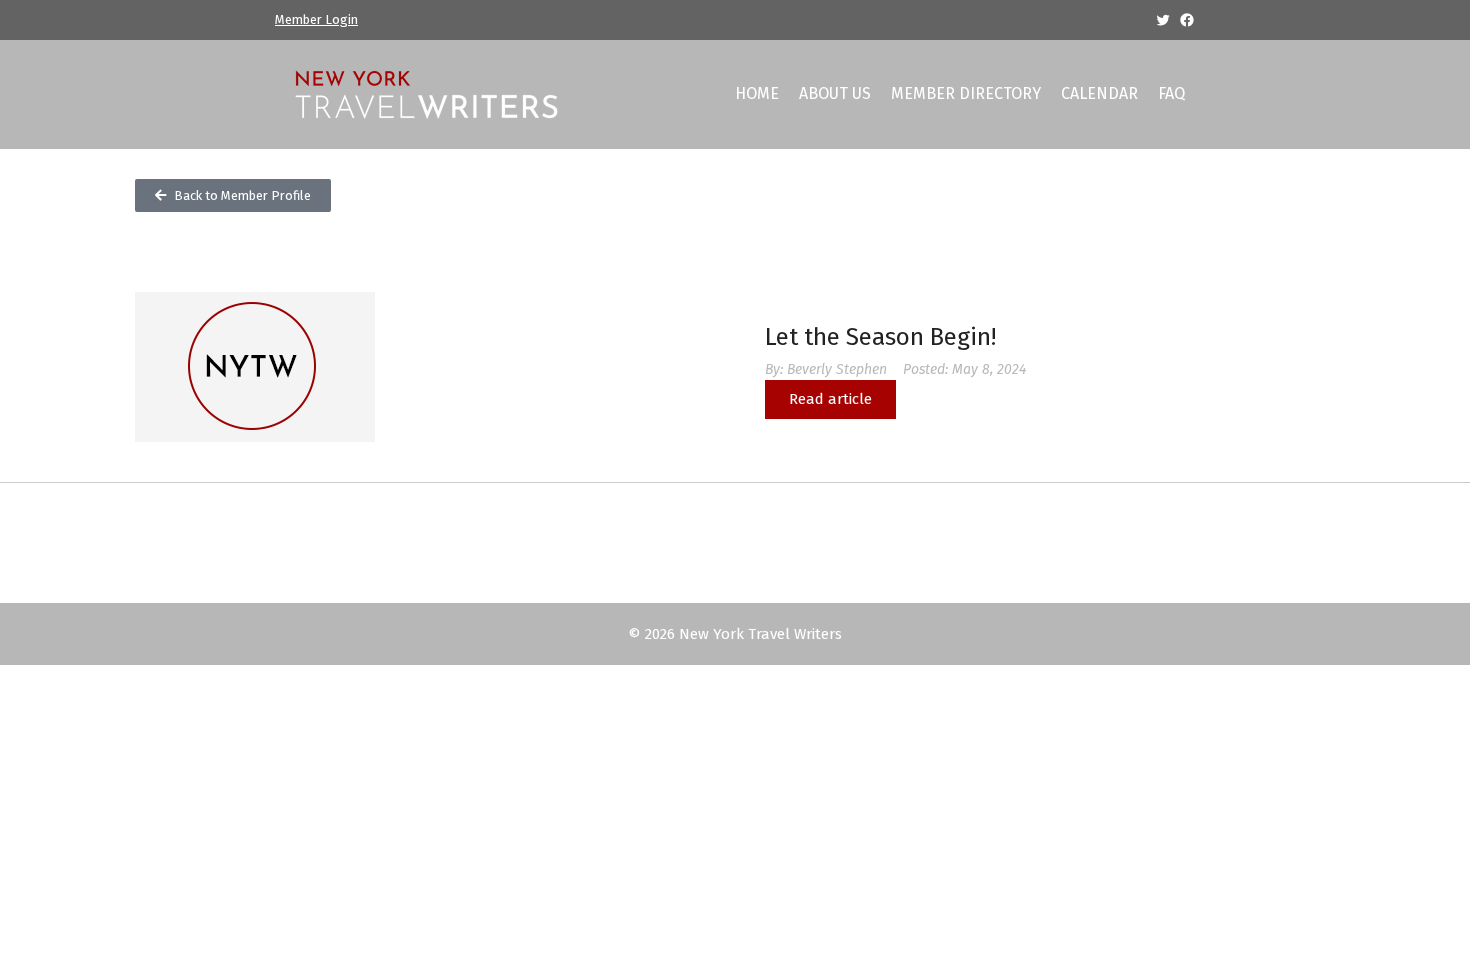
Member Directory (966, 93)
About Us (835, 93)
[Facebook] (1187, 20)
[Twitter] (1163, 20)
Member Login (316, 19)
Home (757, 93)
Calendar (1099, 93)
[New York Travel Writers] (425, 92)
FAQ (1171, 93)
